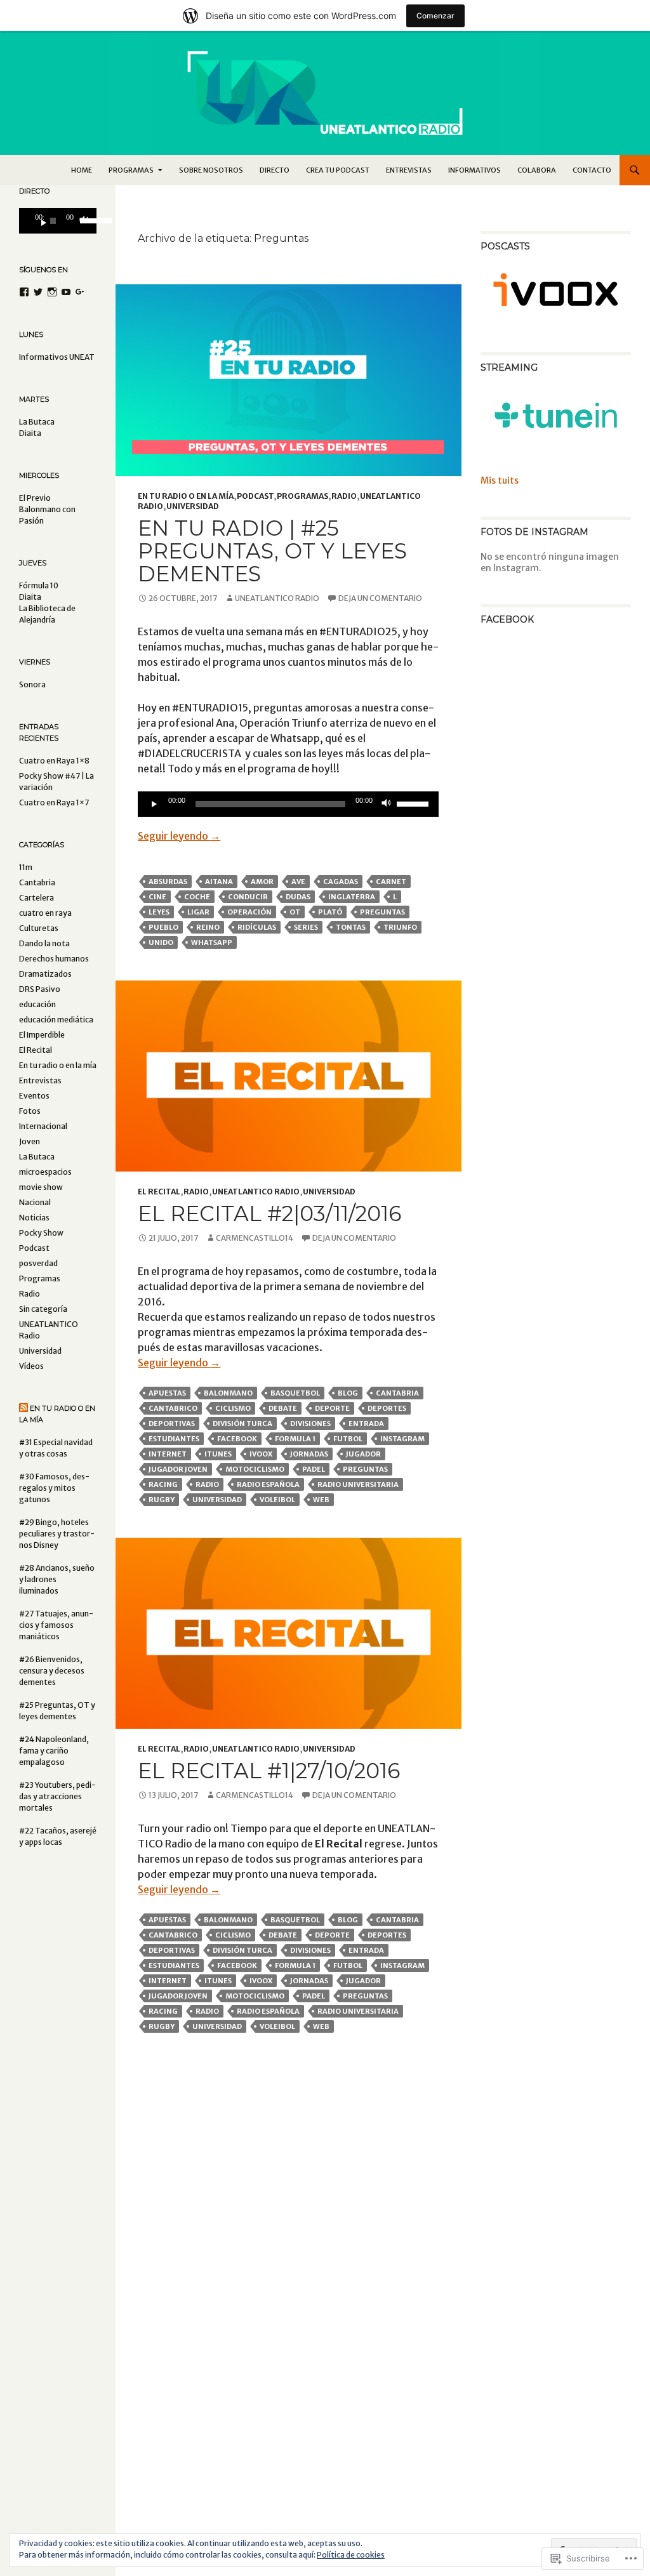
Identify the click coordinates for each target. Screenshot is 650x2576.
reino (208, 927)
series (306, 927)
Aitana (219, 882)
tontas (351, 927)
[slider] (415, 803)
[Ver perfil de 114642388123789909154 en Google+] (80, 292)
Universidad (193, 506)
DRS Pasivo (40, 989)
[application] (288, 804)
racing (163, 1484)
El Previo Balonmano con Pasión (47, 509)
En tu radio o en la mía (186, 496)
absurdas (168, 882)
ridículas (257, 927)
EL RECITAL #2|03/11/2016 (269, 1213)
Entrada (366, 1423)
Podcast (255, 496)
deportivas (172, 1423)
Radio (344, 496)
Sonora (32, 684)
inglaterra (352, 897)
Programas (302, 496)
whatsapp (212, 942)
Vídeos (31, 1366)
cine (157, 897)
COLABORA (537, 170)
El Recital (159, 1192)
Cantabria (397, 1393)
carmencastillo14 (255, 1238)
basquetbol (295, 1393)
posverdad (38, 1263)
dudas (298, 897)
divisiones (310, 1423)
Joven (30, 1141)
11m (26, 867)
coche (197, 897)
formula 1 (295, 1439)
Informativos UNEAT (57, 357)
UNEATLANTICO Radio (277, 598)
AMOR (262, 882)
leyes (159, 912)
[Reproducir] (154, 804)
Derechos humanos (54, 959)
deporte (332, 1408)
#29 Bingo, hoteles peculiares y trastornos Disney (57, 1534)
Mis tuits (500, 480)
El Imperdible (42, 1035)
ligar (198, 912)
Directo (275, 170)
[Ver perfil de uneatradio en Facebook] (24, 292)
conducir (248, 897)
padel (314, 1469)
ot (295, 912)
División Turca (242, 1423)
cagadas (341, 882)
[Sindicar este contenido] (23, 1408)
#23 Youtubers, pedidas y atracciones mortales (57, 1796)
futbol (348, 1439)
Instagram (402, 1439)
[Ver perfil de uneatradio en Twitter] (38, 292)
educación (37, 1004)
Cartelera (36, 898)
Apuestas (167, 1393)
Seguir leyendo (179, 836)
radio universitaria (358, 1484)
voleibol (277, 1500)
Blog (348, 1393)
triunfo (400, 927)
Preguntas (382, 912)
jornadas (309, 1454)
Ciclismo (233, 1408)
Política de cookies (351, 2555)
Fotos (30, 1111)
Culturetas (39, 928)
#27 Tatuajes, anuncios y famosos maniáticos (56, 1625)
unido (161, 942)
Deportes (387, 1408)
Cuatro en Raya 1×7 (54, 803)
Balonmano (228, 1393)
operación (249, 912)
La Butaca (37, 1157)
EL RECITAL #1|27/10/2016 (269, 1771)
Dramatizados (45, 974)
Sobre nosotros (211, 170)
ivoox (261, 1454)
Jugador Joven (178, 1469)
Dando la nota (44, 943)
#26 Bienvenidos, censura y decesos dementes (52, 1671)
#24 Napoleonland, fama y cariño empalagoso (54, 1751)
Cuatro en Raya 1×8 (54, 761)
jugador (363, 1454)
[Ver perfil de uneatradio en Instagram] (52, 292)
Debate (283, 1408)
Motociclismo (255, 1469)
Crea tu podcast (338, 170)
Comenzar (435, 16)
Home (82, 170)
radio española (268, 1484)
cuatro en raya (45, 913)
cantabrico (173, 1408)
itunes (218, 1454)
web (321, 1500)
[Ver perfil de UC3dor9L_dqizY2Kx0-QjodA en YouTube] (66, 292)
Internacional (43, 1126)
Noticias (34, 1218)
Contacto (592, 170)
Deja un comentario (380, 598)
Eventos (34, 1096)
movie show (41, 1187)
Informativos (474, 170)
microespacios (45, 1172)
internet (168, 1454)
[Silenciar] (387, 804)
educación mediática (56, 1020)
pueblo (163, 927)
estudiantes (174, 1439)
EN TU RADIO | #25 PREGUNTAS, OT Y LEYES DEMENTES (272, 551)
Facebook (237, 1439)
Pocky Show (41, 1233)
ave (298, 882)
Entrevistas (409, 170)
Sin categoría (43, 1309)
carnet (391, 882)
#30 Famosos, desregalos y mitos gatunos (54, 1488)
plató (330, 912)
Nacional (35, 1202)
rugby (162, 1500)
